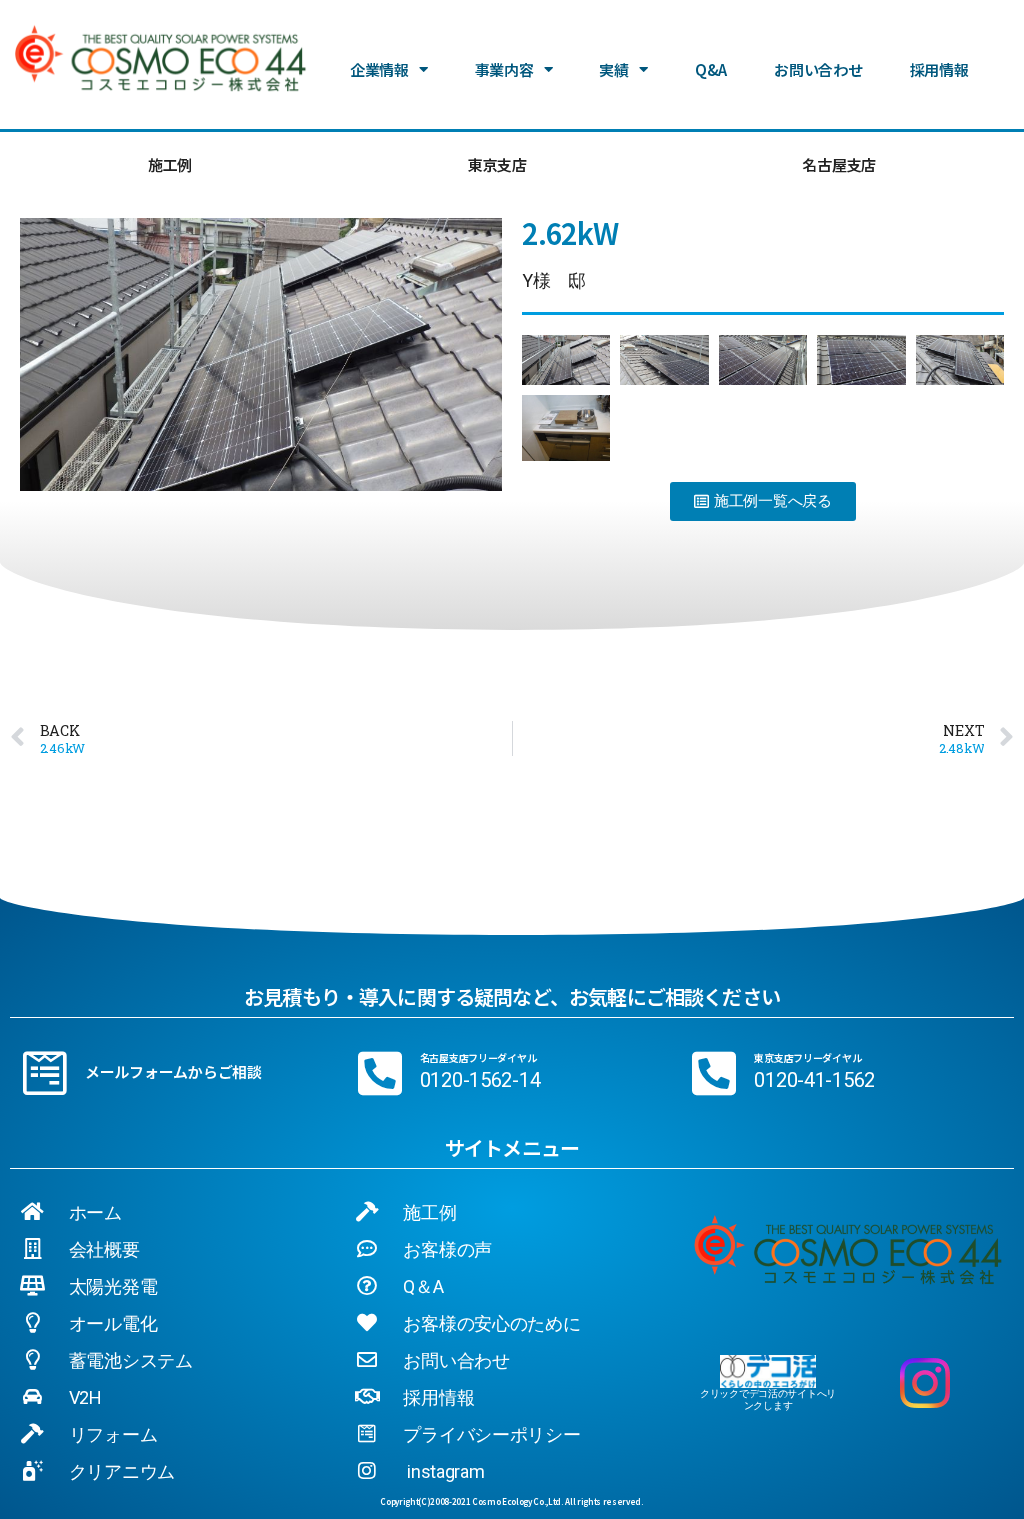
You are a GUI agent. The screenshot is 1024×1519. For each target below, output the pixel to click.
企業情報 (379, 69)
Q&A (711, 69)
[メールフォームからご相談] (45, 1073)
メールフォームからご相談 (173, 1071)
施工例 (170, 164)
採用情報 (939, 69)
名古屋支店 (839, 164)
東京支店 (497, 164)
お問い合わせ (818, 69)
